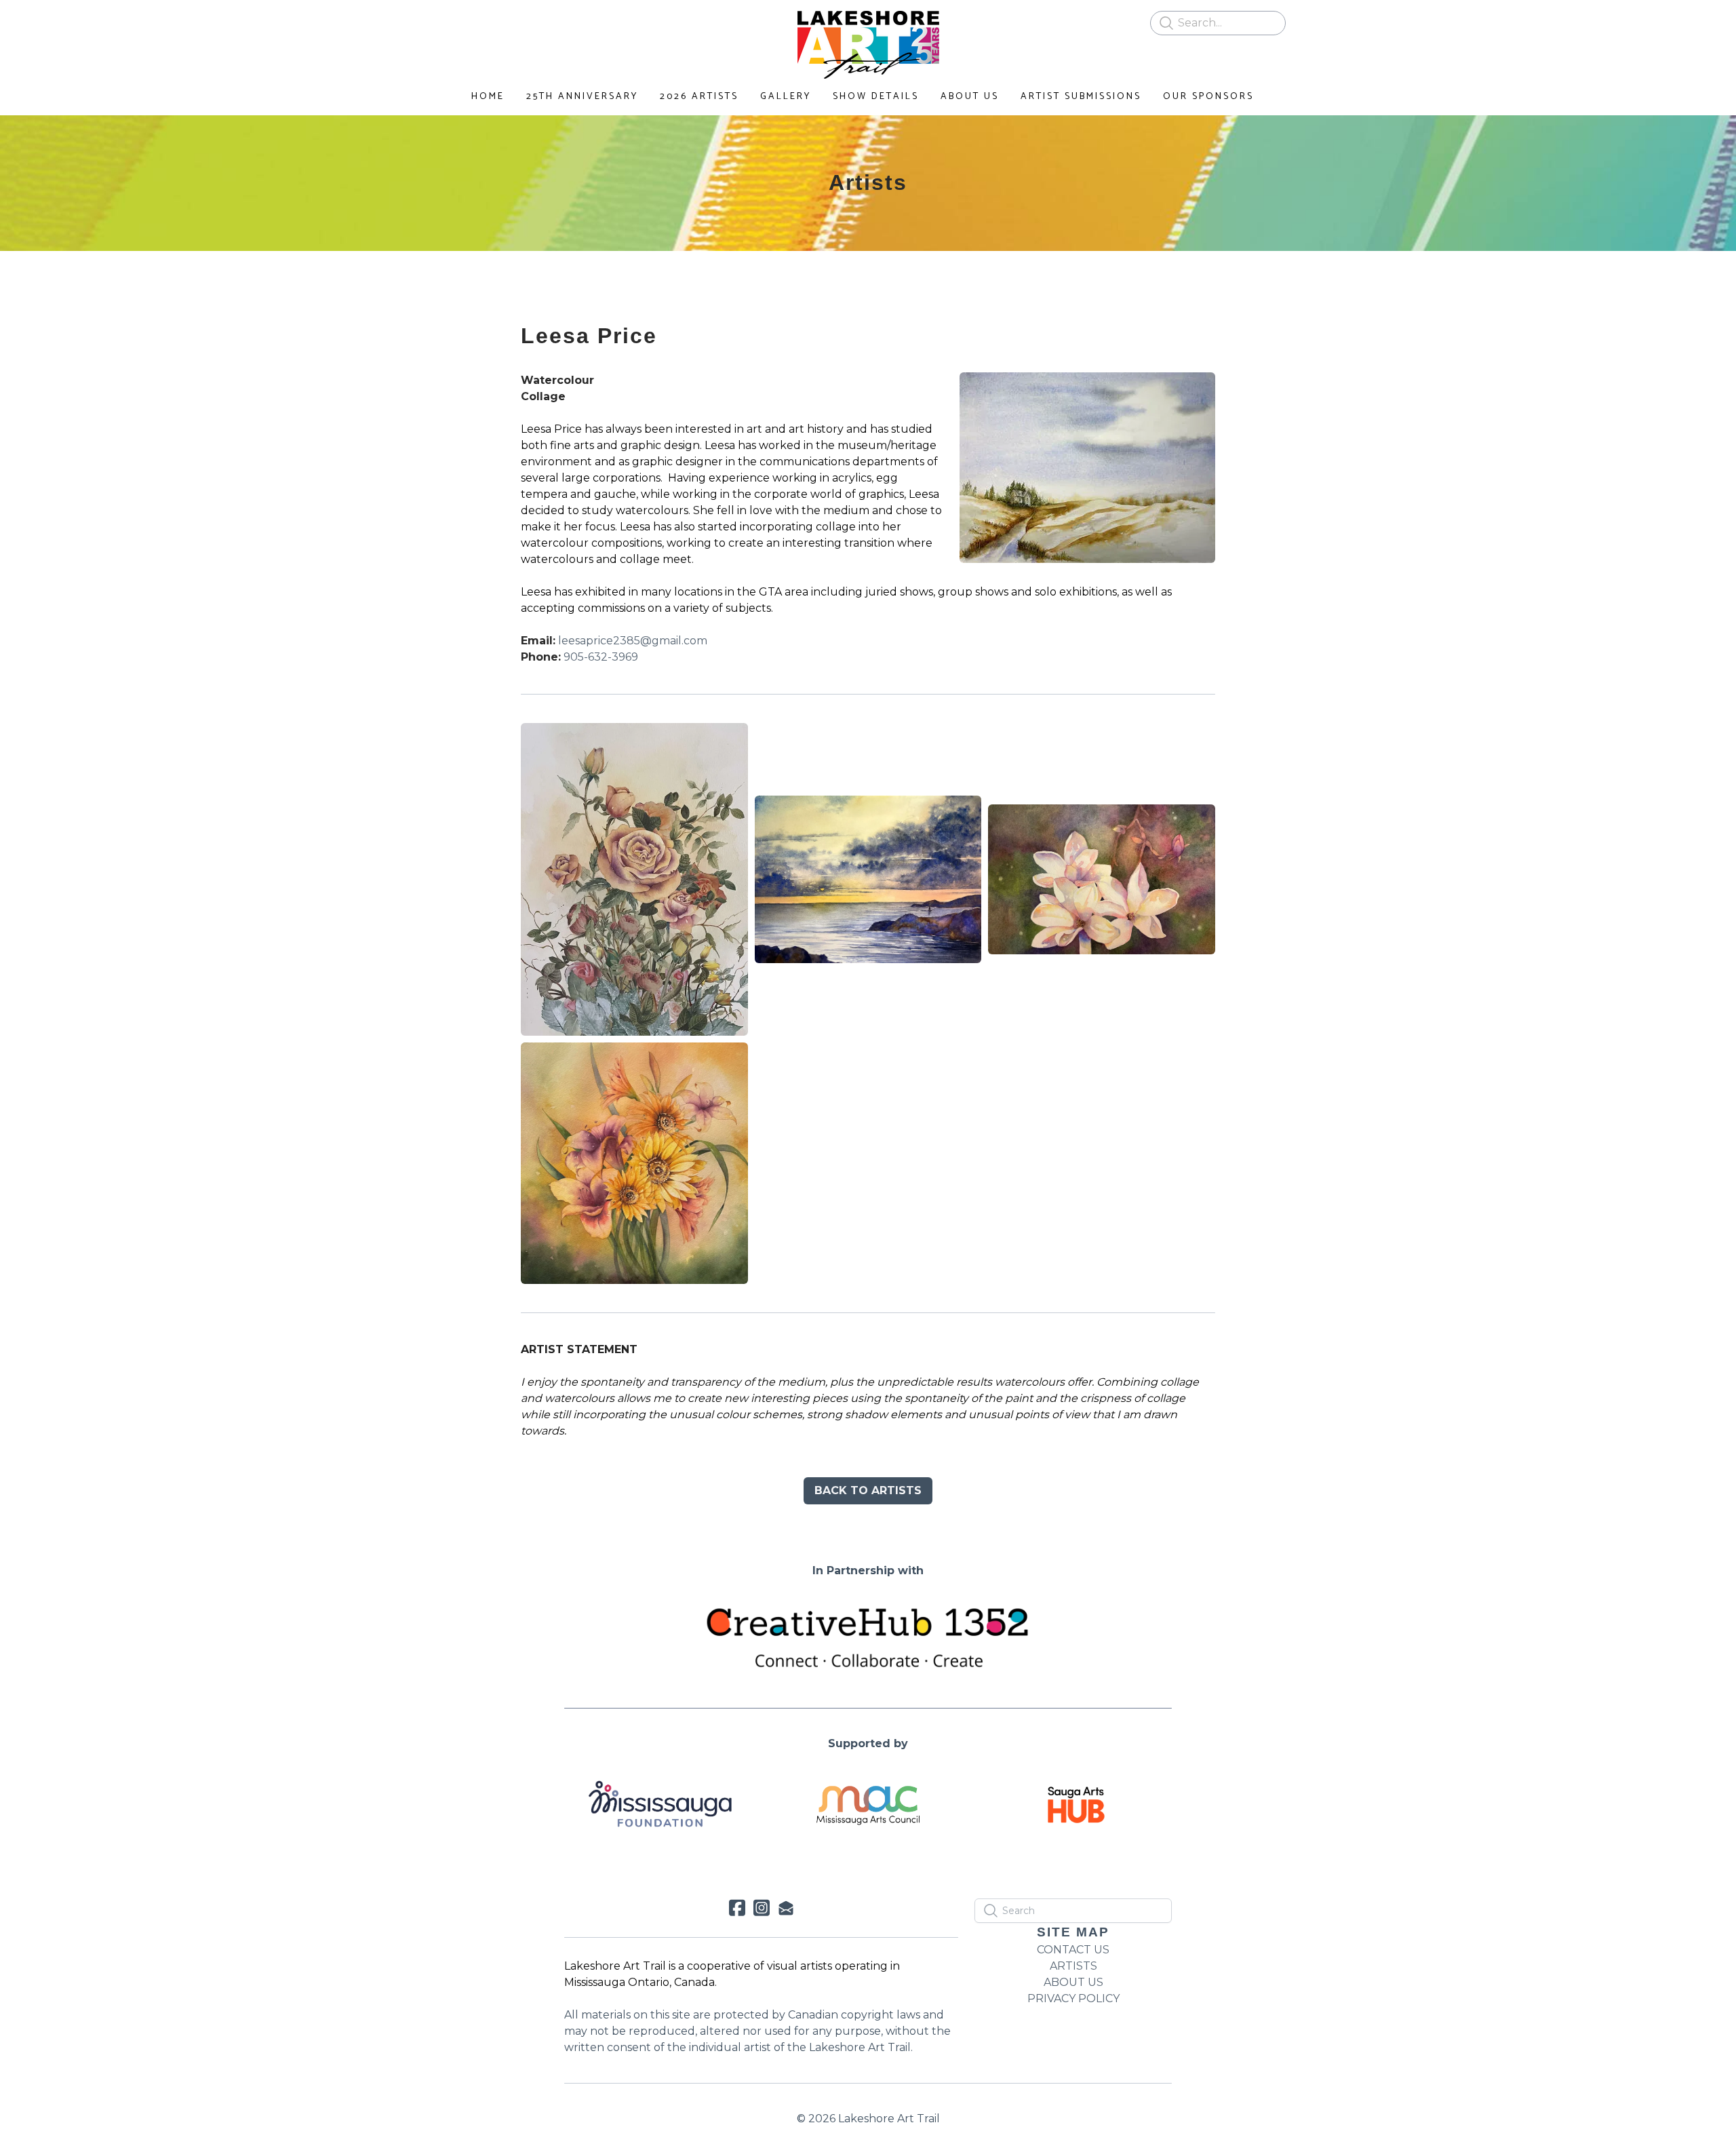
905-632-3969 (601, 657)
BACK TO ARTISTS (868, 1490)
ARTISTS (1073, 1966)
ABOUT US (1073, 1982)
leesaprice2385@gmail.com (633, 641)
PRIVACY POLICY (1073, 1998)
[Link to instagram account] (762, 1908)
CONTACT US (1073, 1950)
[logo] (868, 45)
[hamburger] (461, 22)
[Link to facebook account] (737, 1908)
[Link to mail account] (786, 1908)
